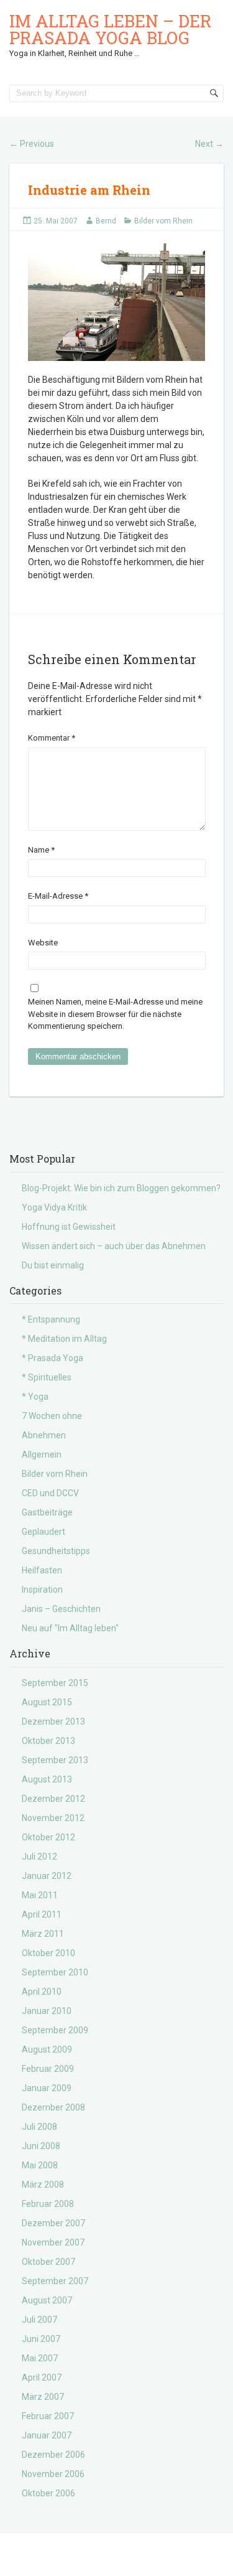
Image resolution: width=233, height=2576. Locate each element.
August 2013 (47, 1779)
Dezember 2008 (53, 2107)
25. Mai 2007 (56, 221)
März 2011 (43, 1934)
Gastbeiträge (47, 1512)
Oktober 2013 (48, 1741)
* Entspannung (51, 1319)
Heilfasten (42, 1570)
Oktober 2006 (48, 2493)
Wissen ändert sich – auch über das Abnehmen (114, 1246)
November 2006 (53, 2474)
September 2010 (55, 1972)
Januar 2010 (47, 2011)
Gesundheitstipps (56, 1551)
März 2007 (43, 2397)
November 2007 (53, 2242)
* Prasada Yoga (53, 1358)
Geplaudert (43, 1532)
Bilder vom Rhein (163, 221)
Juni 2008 (41, 2146)
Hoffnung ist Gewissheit (69, 1227)
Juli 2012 (39, 1857)
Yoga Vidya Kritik (54, 1207)
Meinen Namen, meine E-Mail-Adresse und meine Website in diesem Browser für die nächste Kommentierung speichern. (115, 1014)
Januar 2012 (47, 1876)
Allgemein (42, 1454)
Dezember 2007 (53, 2223)
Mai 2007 (40, 2358)
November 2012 (53, 1818)
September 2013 (55, 1760)
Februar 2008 (48, 2204)
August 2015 (47, 1702)
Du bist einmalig (53, 1265)
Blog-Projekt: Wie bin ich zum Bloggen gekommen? (121, 1188)
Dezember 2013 (53, 1721)
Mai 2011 (40, 1895)
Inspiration (42, 1590)
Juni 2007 (41, 2339)
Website (43, 943)
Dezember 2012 (53, 1799)
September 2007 (55, 2281)
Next (209, 144)
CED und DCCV (50, 1493)
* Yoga (35, 1397)
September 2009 (55, 2030)
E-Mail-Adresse (58, 896)
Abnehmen (44, 1435)
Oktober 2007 (48, 2262)
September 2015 (55, 1683)
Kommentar (52, 738)
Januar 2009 (47, 2088)
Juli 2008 (39, 2127)
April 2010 (42, 1992)
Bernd (106, 221)
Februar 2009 (48, 2069)
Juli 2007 (39, 2320)
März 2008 (43, 2185)
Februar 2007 (48, 2416)
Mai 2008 (40, 2165)
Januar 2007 (47, 2435)
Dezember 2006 (53, 2455)
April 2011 (42, 1914)
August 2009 (47, 2049)
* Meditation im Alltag (64, 1339)
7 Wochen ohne (52, 1416)
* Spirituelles (47, 1377)
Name (41, 850)
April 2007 (42, 2377)
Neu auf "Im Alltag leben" (70, 1628)
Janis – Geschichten (61, 1609)
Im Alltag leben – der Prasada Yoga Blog (110, 29)
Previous (32, 144)
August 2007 (47, 2300)
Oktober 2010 (48, 1953)
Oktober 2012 (48, 1837)
